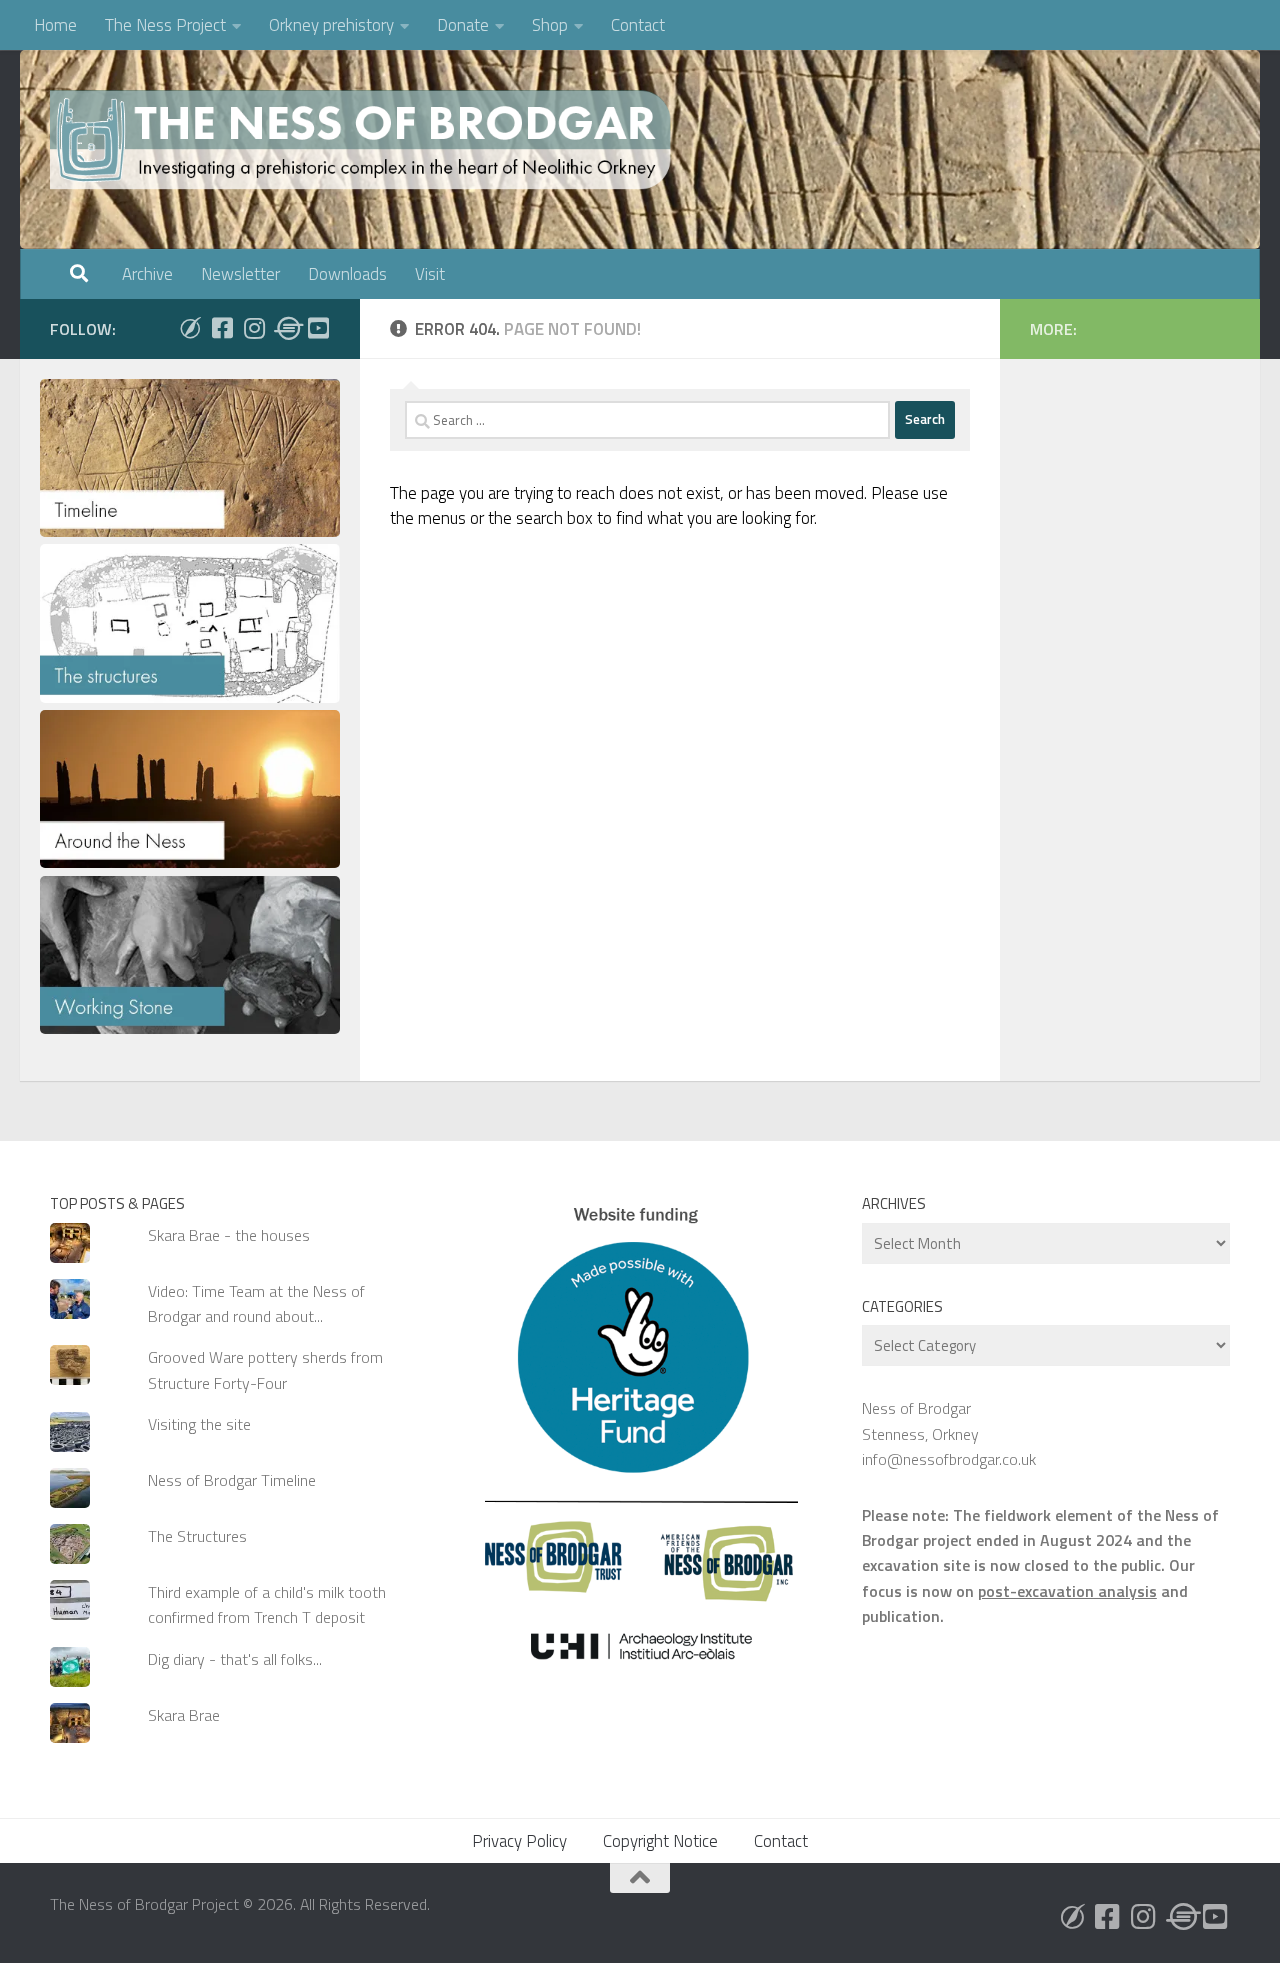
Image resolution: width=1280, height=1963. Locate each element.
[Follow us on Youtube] (318, 328)
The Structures (197, 1536)
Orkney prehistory (331, 25)
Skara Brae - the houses (229, 1235)
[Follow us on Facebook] (222, 328)
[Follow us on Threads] (286, 328)
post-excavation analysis (1067, 1591)
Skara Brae (184, 1715)
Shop (550, 25)
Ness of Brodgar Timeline (232, 1480)
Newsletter (240, 274)
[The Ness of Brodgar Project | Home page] (365, 140)
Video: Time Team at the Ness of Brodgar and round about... (256, 1303)
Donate (463, 25)
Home (55, 25)
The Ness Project (165, 25)
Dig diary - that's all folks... (235, 1659)
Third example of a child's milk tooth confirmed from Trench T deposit (267, 1604)
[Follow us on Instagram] (254, 328)
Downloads (347, 274)
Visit (430, 274)
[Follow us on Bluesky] (190, 328)
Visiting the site (199, 1424)
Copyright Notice (660, 1841)
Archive (147, 274)
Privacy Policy (519, 1841)
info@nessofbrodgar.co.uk (949, 1459)
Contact (638, 25)
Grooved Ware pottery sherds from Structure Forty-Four (265, 1369)
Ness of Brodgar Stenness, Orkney (920, 1420)
